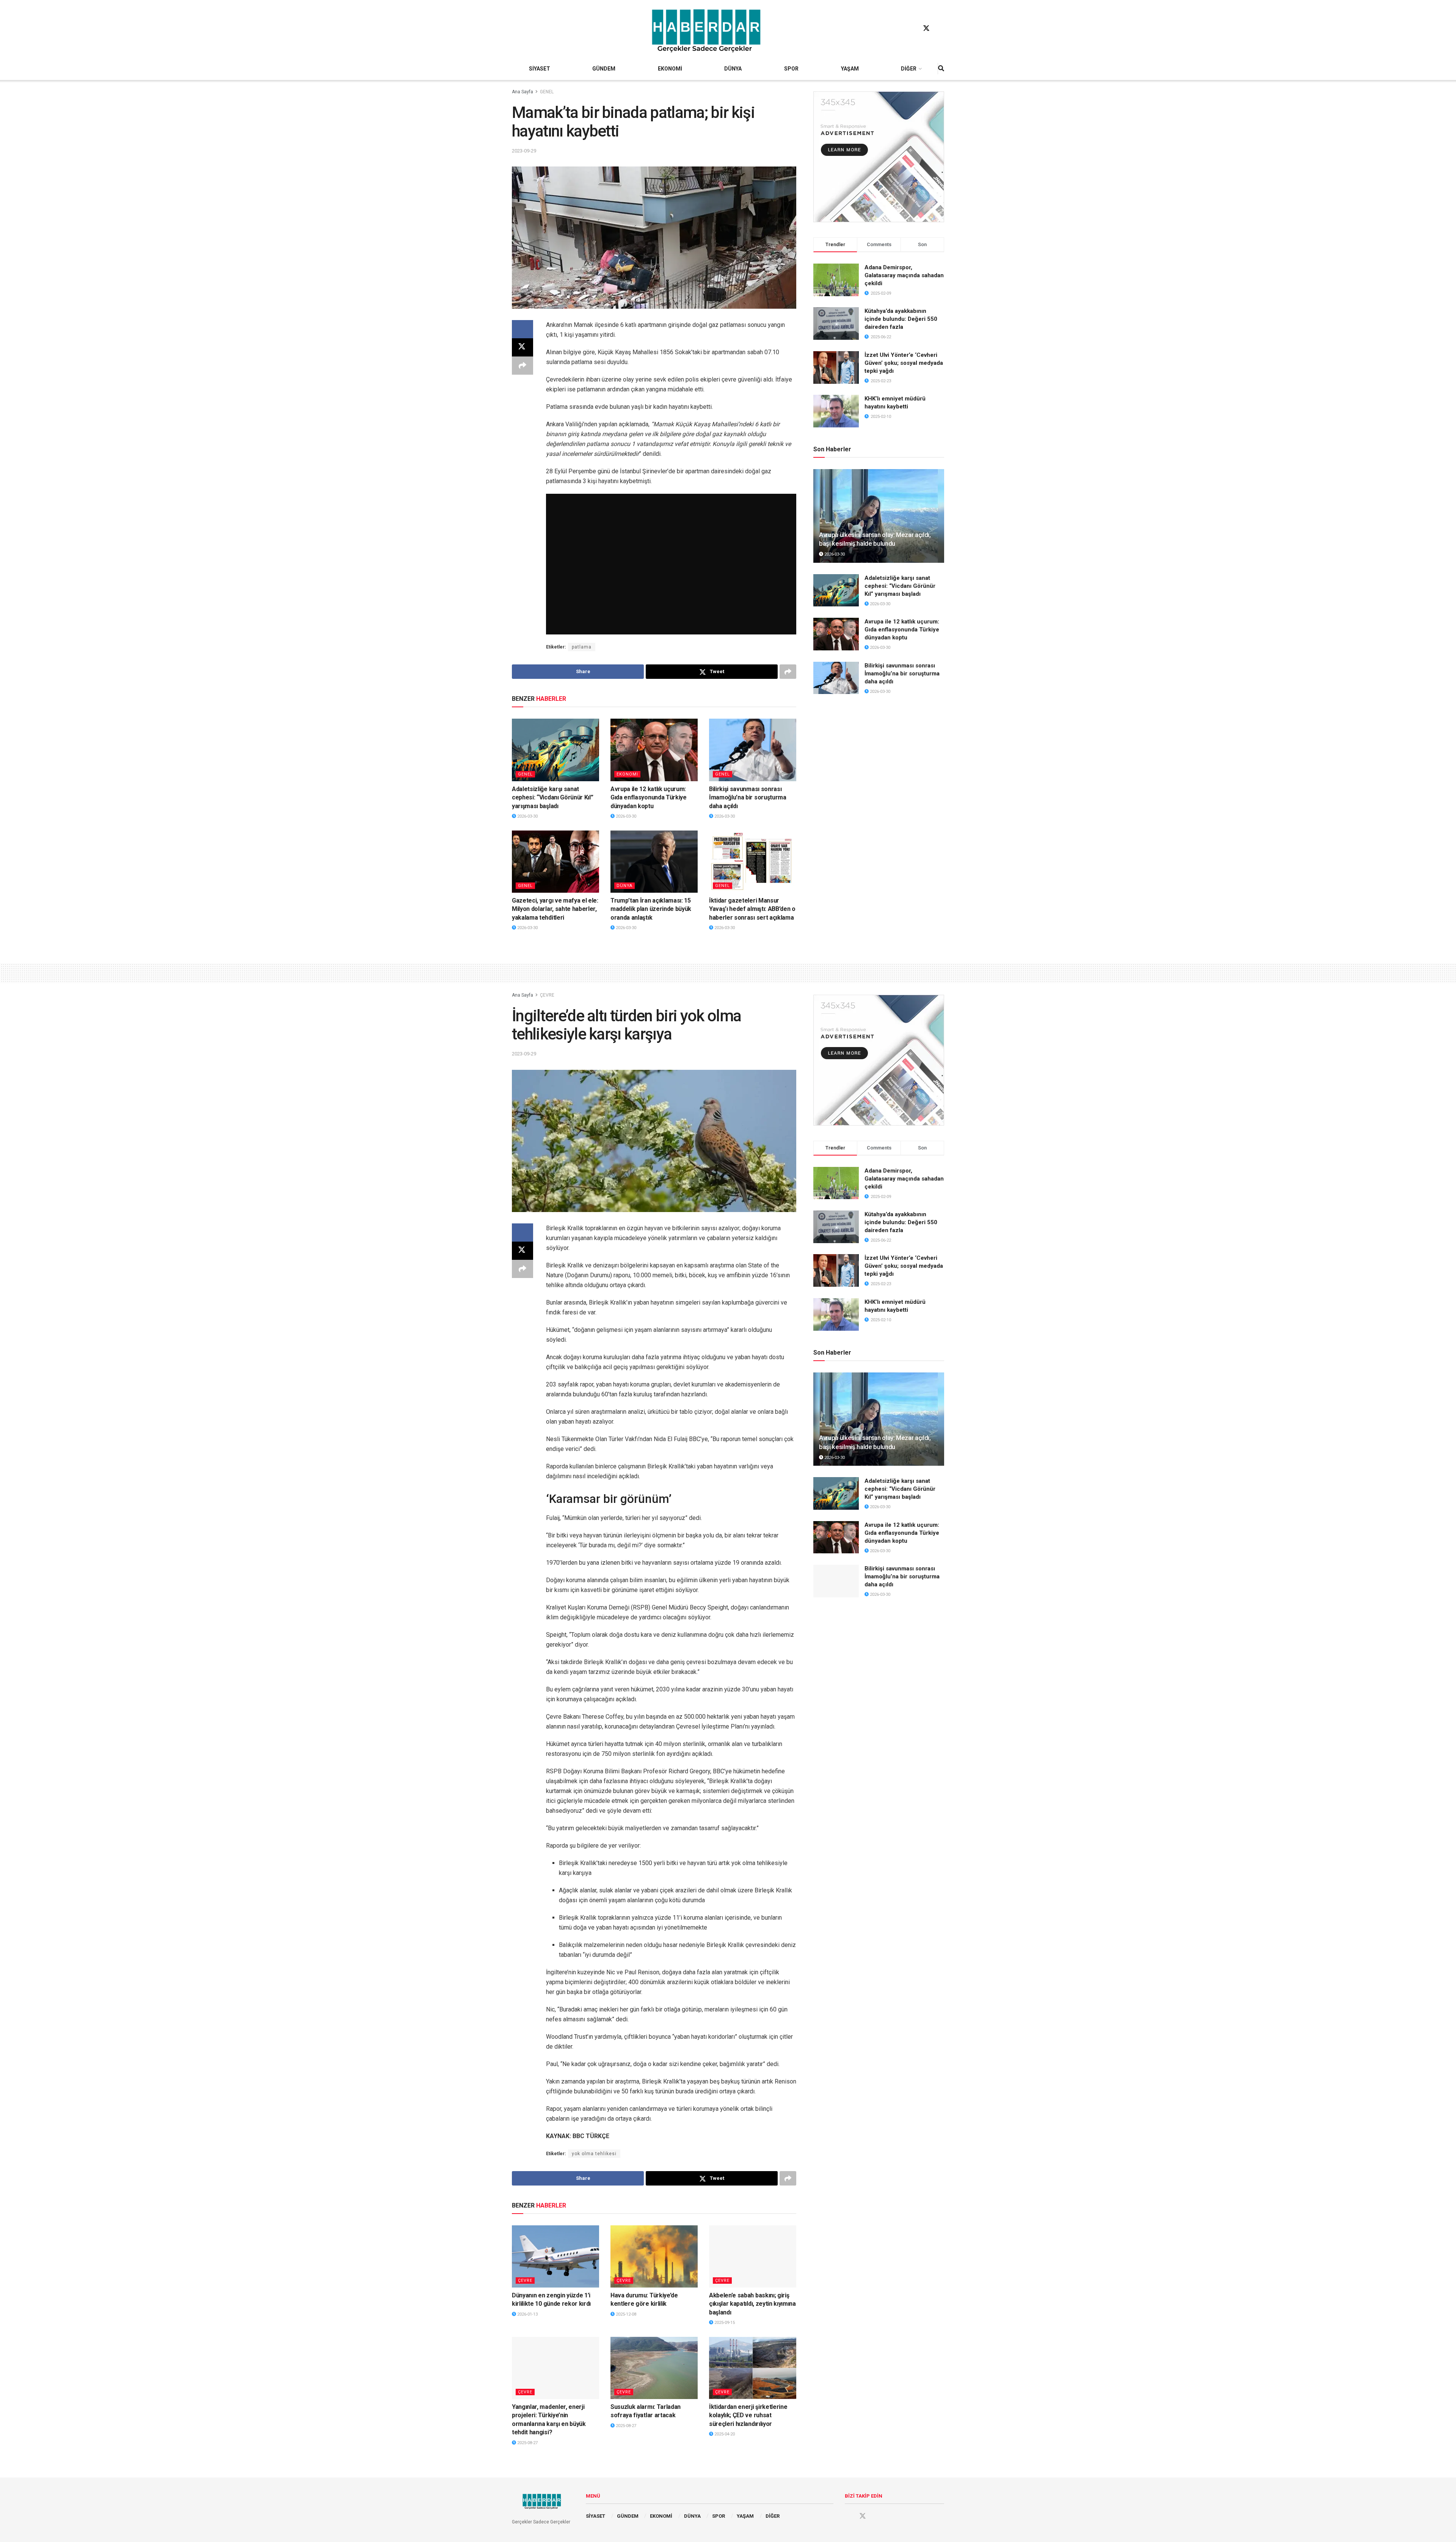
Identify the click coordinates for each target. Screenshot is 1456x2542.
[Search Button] (941, 69)
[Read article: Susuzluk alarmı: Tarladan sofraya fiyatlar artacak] (654, 2368)
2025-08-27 (527, 2443)
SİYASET (540, 69)
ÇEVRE (547, 995)
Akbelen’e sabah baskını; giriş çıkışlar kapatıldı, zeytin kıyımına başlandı (752, 2304)
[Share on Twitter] (522, 347)
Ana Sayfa (522, 92)
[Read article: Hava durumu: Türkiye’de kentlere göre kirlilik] (654, 2256)
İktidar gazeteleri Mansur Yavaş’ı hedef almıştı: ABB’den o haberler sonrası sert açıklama (752, 909)
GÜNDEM (604, 69)
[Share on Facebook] (522, 329)
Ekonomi (627, 774)
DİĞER (909, 69)
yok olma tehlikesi (594, 2154)
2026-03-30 (527, 816)
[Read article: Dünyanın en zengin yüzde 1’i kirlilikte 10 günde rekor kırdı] (555, 2256)
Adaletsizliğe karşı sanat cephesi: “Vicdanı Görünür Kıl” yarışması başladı (552, 798)
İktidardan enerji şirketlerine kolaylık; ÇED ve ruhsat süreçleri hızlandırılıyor (748, 2415)
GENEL (547, 92)
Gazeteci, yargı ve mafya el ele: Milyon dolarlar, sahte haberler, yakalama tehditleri (555, 909)
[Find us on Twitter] (926, 28)
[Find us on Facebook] (912, 28)
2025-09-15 (724, 2323)
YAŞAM (850, 69)
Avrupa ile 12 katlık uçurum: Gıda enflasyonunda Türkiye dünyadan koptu (649, 798)
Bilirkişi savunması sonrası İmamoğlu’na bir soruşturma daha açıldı (748, 798)
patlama (582, 647)
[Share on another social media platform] (522, 366)
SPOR (791, 69)
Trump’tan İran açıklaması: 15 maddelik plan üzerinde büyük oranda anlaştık (651, 909)
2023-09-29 (524, 151)
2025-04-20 (724, 2434)
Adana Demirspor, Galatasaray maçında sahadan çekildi (904, 275)
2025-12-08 (625, 2314)
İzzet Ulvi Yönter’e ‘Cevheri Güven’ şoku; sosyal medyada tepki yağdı (904, 363)
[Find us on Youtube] (941, 28)
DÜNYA (733, 69)
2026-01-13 (527, 2314)
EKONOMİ (670, 69)
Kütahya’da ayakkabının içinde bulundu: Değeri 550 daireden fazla (901, 319)
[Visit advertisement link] (879, 157)
